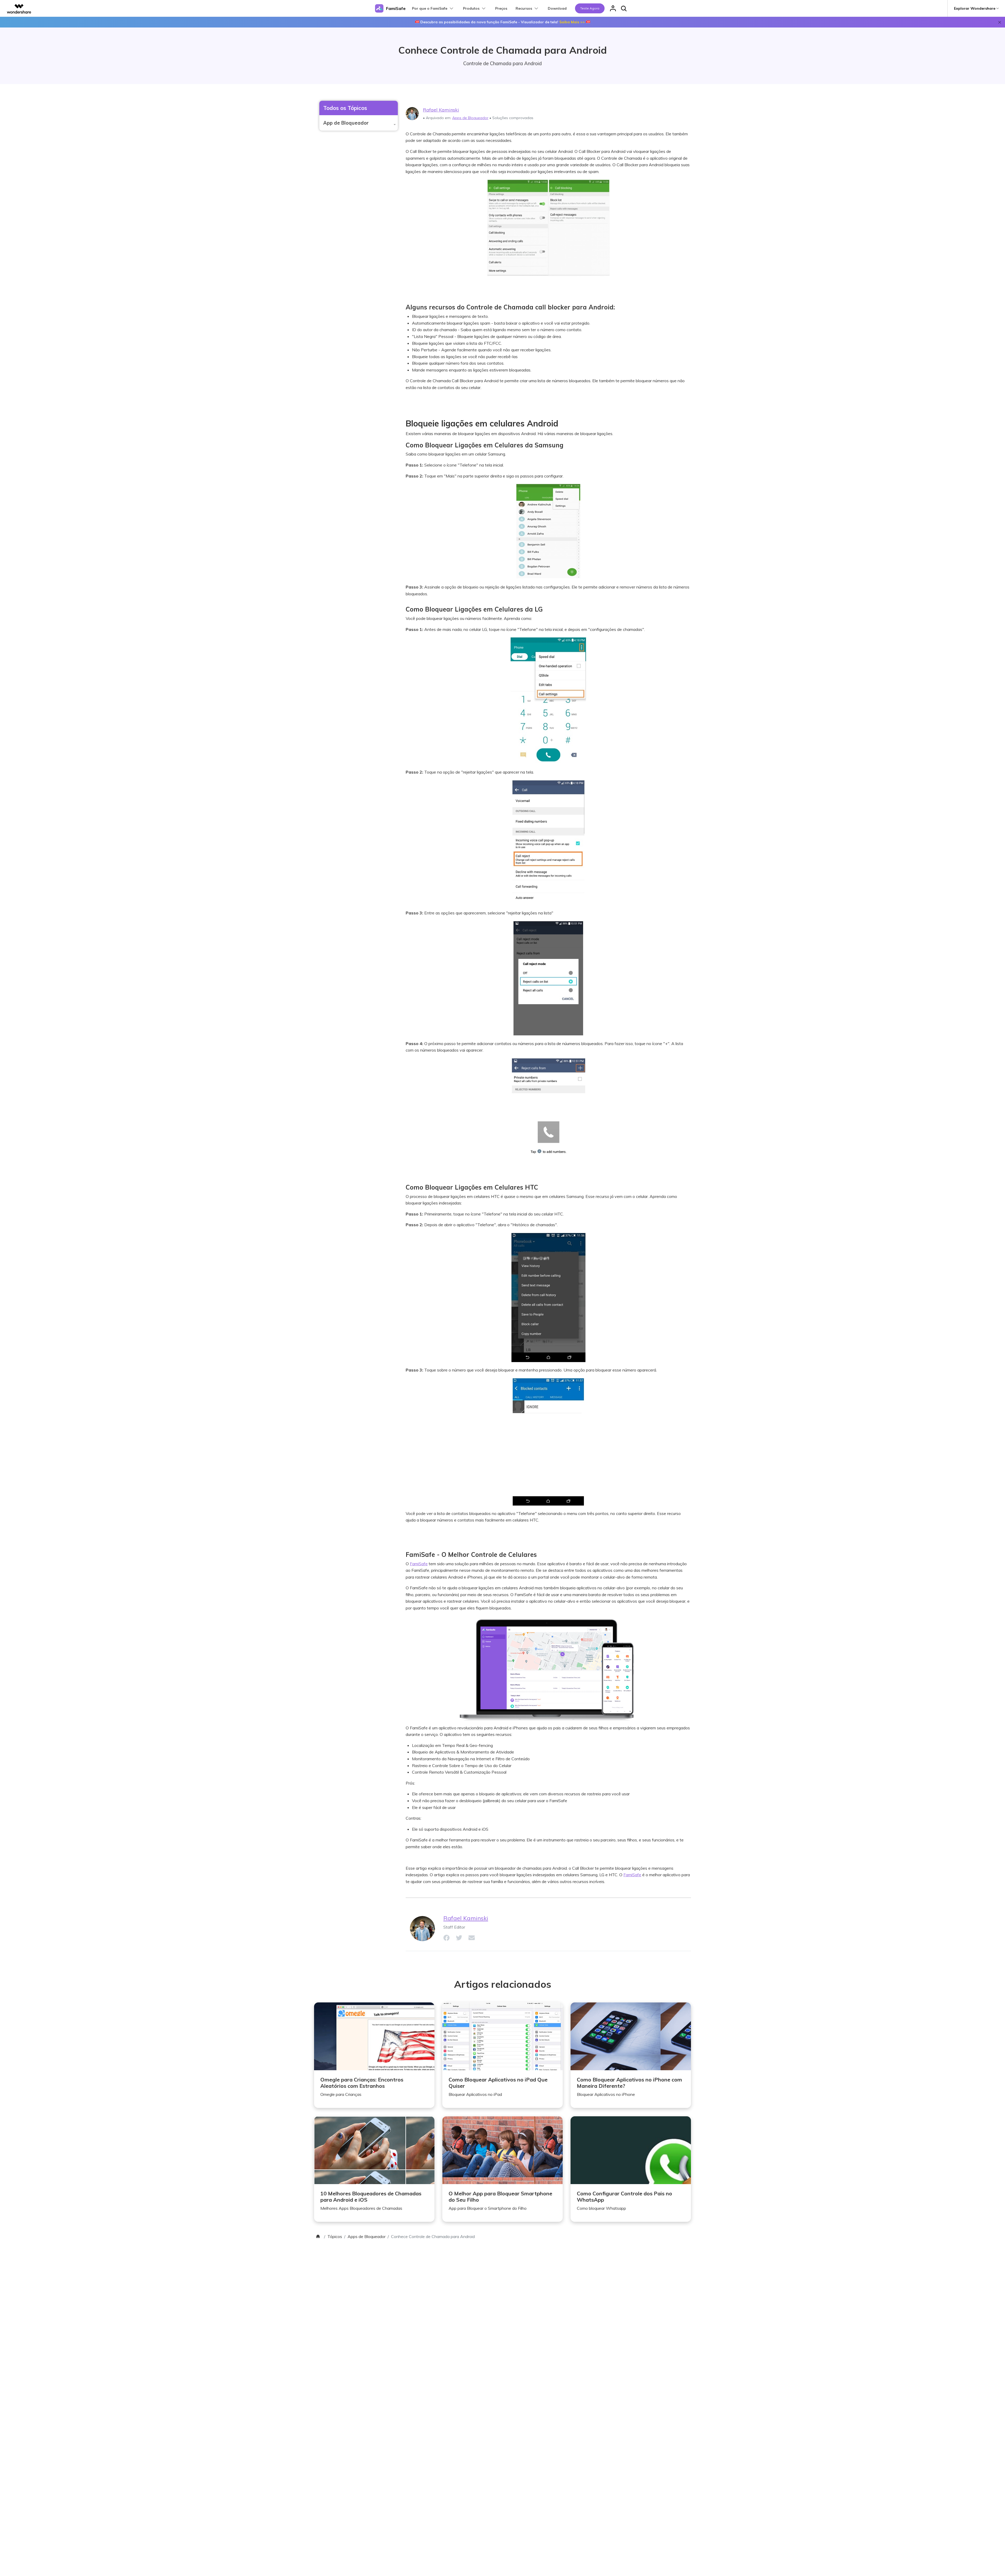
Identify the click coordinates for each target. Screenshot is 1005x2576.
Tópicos (335, 2236)
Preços (501, 8)
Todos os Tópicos (345, 108)
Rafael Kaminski (441, 110)
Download (557, 8)
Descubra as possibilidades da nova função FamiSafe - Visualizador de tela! (503, 22)
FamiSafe (419, 1564)
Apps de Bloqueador (470, 118)
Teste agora (590, 8)
